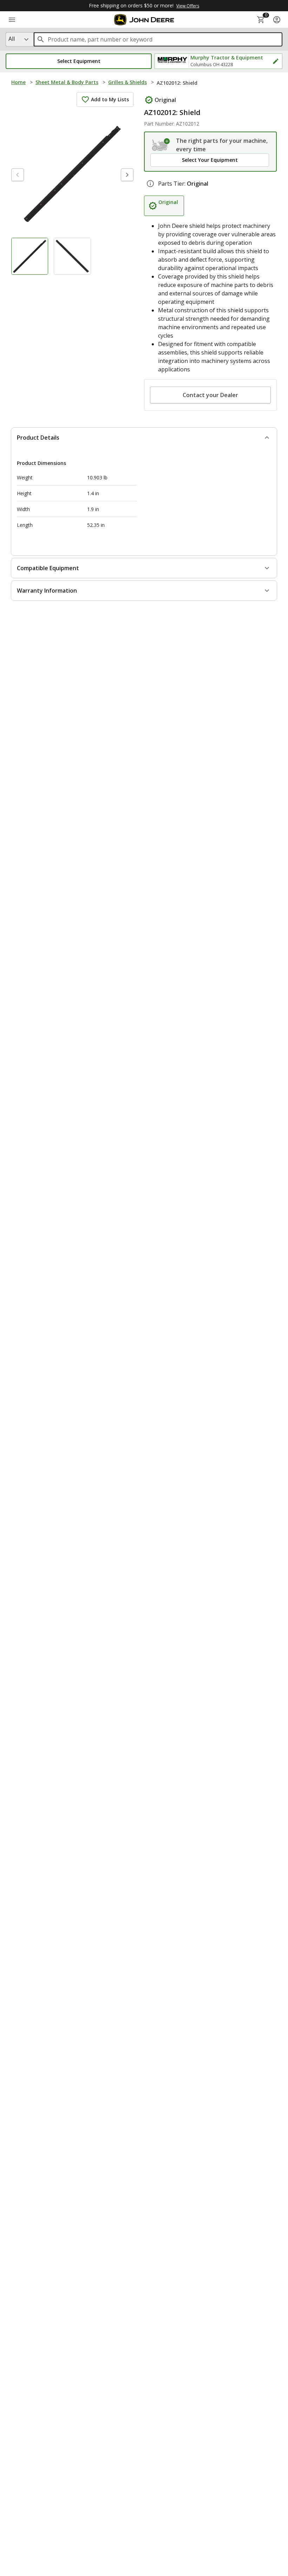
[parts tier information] (150, 184)
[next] (127, 175)
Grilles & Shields (127, 82)
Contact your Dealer (210, 395)
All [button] (12, 39)
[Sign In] (277, 20)
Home (18, 82)
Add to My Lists (110, 99)
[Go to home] (144, 20)
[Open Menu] (12, 20)
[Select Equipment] (161, 145)
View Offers (188, 6)
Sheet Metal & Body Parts (67, 82)
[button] (79, 61)
